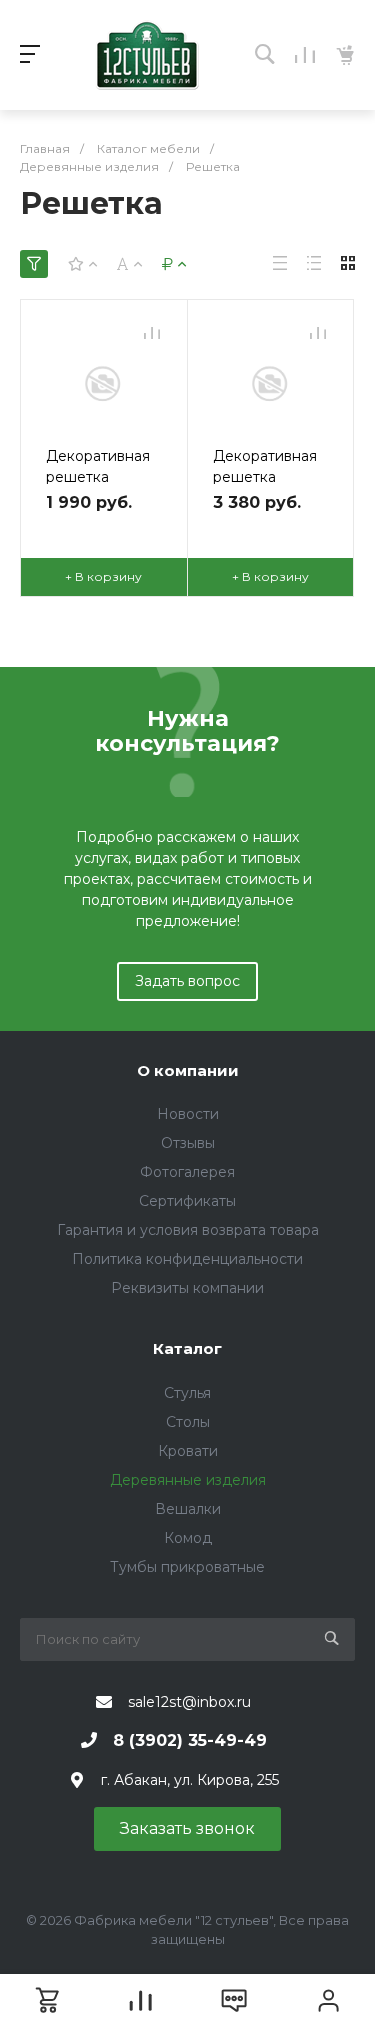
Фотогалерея (187, 1172)
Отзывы (188, 1143)
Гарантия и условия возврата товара (188, 1230)
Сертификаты (187, 1201)
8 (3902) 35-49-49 (190, 1740)
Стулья (187, 1393)
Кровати (188, 1451)
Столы (188, 1422)
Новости (188, 1114)
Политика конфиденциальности (187, 1259)
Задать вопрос (187, 981)
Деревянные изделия (188, 1480)
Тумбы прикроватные (187, 1567)
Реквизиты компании (187, 1288)
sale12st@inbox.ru (189, 1702)
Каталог (187, 1348)
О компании (188, 1070)
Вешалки (188, 1509)
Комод (188, 1538)
